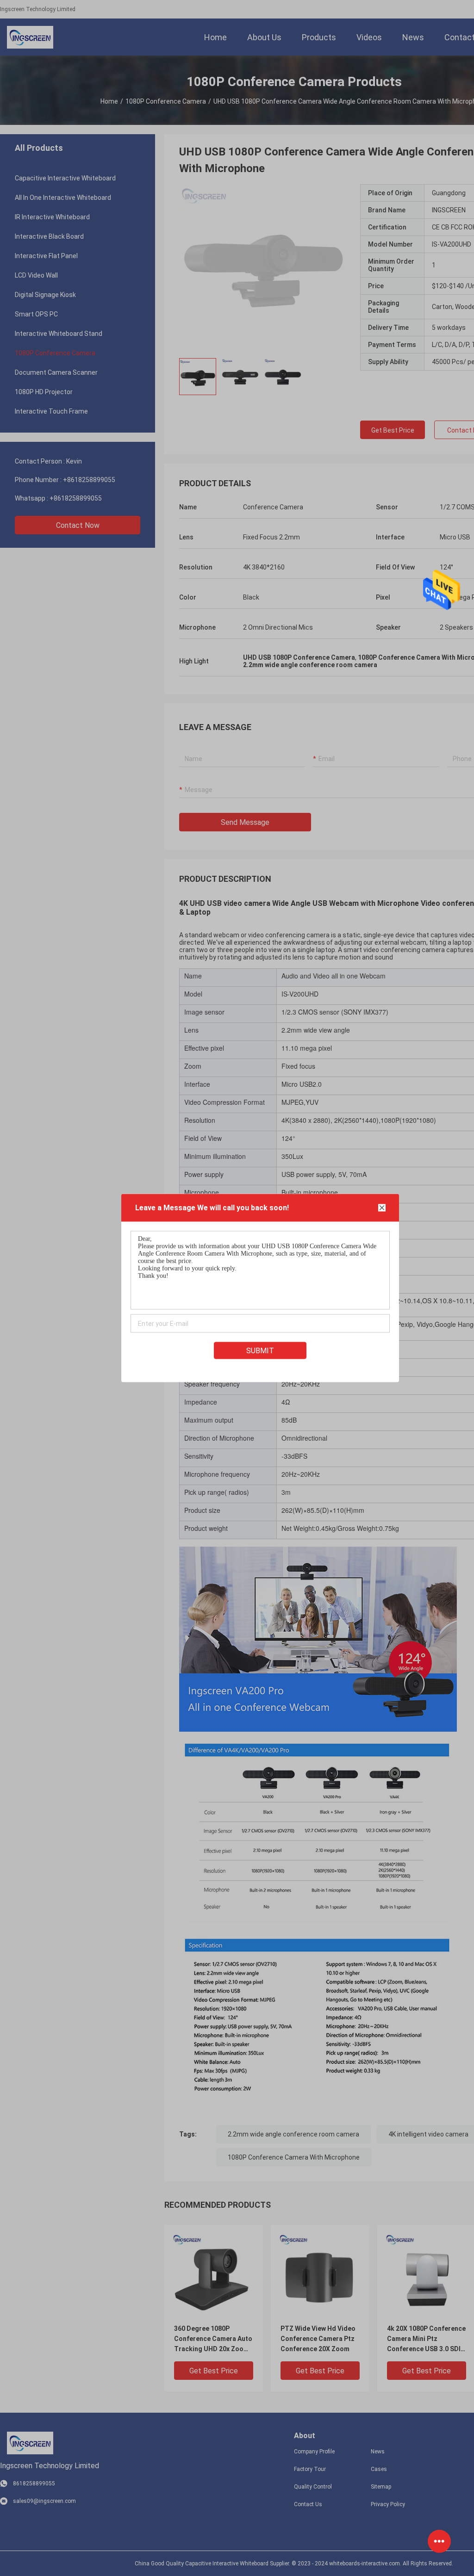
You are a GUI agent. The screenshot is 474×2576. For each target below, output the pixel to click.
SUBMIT (260, 1351)
